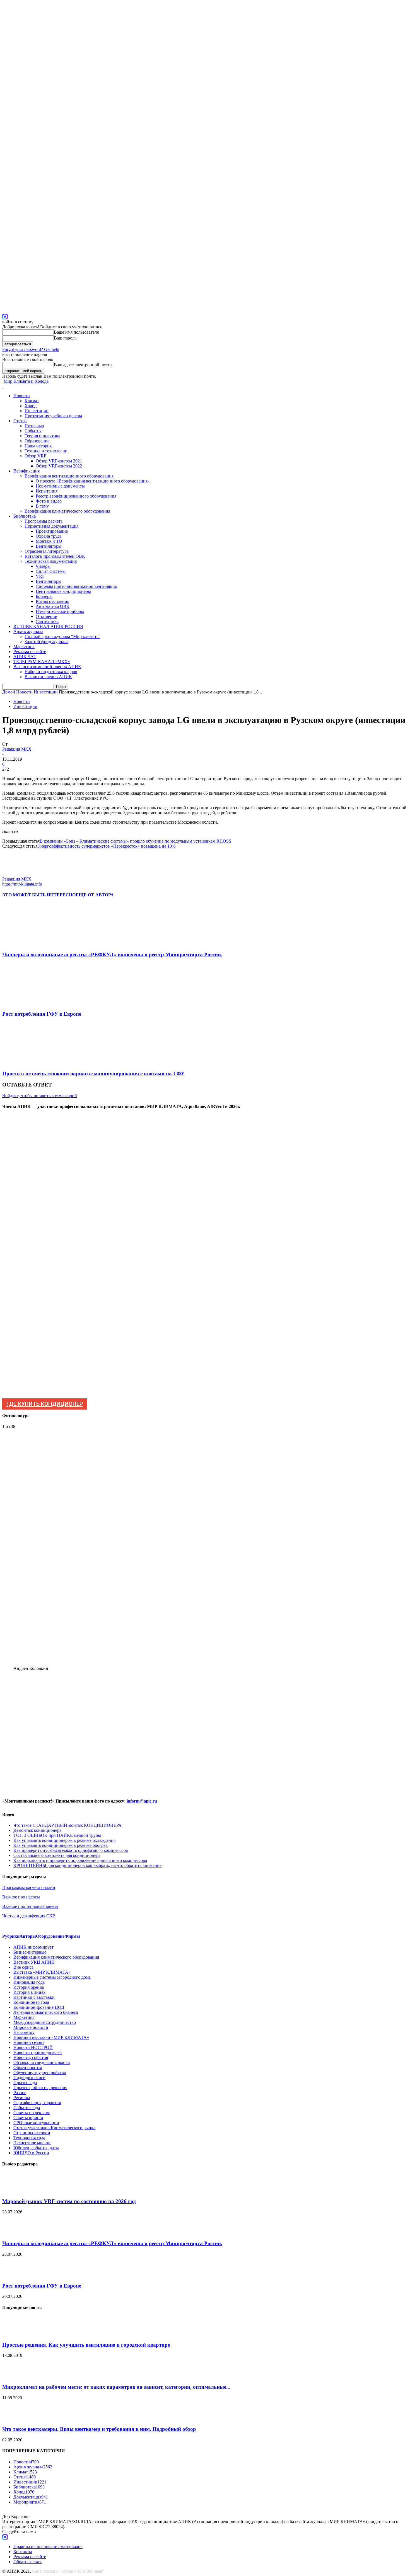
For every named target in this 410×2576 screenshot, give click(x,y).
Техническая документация (51, 561)
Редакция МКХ (17, 749)
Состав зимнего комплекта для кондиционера (57, 1855)
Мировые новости (31, 2027)
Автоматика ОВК (53, 606)
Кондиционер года (31, 2002)
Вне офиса (23, 1967)
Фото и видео (49, 501)
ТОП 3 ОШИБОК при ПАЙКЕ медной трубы (57, 1835)
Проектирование (52, 531)
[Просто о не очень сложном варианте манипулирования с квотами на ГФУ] (33, 1063)
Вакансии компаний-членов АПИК (47, 667)
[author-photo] (16, 874)
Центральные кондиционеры (63, 591)
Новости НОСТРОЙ (33, 2047)
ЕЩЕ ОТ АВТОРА (95, 895)
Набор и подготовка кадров (51, 672)
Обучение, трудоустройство (40, 2072)
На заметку (24, 2032)
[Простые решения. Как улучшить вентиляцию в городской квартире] (16, 2334)
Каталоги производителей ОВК (55, 556)
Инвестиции (37, 411)
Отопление (46, 616)
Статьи (20, 421)
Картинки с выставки (34, 1997)
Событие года (27, 2108)
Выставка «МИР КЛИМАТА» (42, 1972)
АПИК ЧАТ (25, 657)
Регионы (22, 2098)
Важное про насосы (21, 1897)
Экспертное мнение (32, 2143)
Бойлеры (44, 596)
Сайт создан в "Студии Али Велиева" (68, 2571)
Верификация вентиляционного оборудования (69, 476)
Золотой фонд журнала (46, 641)
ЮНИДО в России (31, 2153)
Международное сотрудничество (45, 2022)
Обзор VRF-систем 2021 (59, 461)
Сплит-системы (51, 571)
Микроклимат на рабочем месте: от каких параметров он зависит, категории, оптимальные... (116, 2387)
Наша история (38, 446)
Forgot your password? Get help (31, 349)
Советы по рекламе (32, 2113)
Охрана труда (49, 536)
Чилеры (43, 566)
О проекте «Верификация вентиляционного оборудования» (93, 481)
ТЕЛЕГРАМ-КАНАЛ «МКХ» (42, 662)
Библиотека (25, 516)
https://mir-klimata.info (22, 884)
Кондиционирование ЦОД (39, 2007)
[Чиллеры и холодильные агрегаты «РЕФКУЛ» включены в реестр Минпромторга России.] (33, 944)
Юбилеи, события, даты (36, 2148)
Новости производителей (38, 2052)
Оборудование (50, 1936)
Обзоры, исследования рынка (42, 2062)
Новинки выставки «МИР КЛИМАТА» (51, 2037)
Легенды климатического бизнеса (46, 2012)
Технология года (29, 2138)
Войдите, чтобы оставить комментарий (40, 1096)
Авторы (28, 1936)
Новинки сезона (29, 2042)
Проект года (25, 2083)
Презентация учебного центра (53, 416)
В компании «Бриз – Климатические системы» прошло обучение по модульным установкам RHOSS (135, 841)
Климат (32, 401)
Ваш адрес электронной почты (83, 365)
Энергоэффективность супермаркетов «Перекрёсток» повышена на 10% (106, 846)
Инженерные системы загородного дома (52, 1977)
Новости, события (31, 2057)
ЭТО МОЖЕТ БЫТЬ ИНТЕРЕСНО (39, 895)
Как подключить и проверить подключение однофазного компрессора (80, 1860)
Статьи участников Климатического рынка (54, 2128)
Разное (20, 2093)
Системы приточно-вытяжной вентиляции (77, 586)
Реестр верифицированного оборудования (76, 496)
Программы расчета (44, 521)
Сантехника (47, 621)
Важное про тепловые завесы (30, 1906)
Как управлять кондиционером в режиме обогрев (61, 1845)
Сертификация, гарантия (37, 2103)
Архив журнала (28, 631)
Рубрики (11, 1936)
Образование (37, 441)
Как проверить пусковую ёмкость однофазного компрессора (71, 1850)
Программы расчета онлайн (29, 1887)
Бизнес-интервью (30, 1952)
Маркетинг (24, 647)
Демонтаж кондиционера (37, 1830)
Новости (22, 396)
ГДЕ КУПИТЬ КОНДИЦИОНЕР (45, 1404)
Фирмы (72, 1936)
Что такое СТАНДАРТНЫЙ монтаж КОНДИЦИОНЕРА (67, 1825)
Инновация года (29, 1982)
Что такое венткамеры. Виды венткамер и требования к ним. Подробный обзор (99, 2429)
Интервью (34, 426)
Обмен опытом (28, 2067)
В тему (42, 506)
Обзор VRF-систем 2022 (59, 466)
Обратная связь (28, 2562)
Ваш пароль (65, 338)
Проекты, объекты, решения (40, 2088)
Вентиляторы (49, 546)
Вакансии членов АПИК (48, 677)
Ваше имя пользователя (76, 332)
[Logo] (3, 386)
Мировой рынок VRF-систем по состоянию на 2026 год (69, 2201)
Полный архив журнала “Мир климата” (62, 636)
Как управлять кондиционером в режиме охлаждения (64, 1840)
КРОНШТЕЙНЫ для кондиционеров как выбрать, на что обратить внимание (87, 1865)
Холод (31, 406)
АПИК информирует (33, 1947)
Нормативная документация (51, 526)
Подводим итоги (29, 2077)
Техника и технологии (46, 451)
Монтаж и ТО (49, 541)
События (33, 431)
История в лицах (29, 1992)
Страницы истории (32, 2133)
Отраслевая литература (47, 551)
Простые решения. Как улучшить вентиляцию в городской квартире (86, 2345)
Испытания (47, 491)
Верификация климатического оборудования (67, 511)
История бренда (29, 1987)
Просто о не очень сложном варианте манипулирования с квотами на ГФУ (93, 1074)
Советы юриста (28, 2118)
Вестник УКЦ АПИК (34, 1962)
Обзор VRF (35, 456)
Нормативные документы (60, 486)
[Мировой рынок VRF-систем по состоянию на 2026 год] (16, 2190)
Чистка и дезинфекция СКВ (29, 1916)
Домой (9, 692)
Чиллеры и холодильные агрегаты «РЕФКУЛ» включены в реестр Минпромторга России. (112, 955)
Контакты (23, 2552)
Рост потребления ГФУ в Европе (42, 1014)
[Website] (5, 316)
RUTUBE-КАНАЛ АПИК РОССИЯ (48, 626)
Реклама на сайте (30, 652)
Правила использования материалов (48, 2547)
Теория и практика (42, 436)
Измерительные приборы (60, 611)
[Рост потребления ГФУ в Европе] (33, 1003)
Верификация (26, 471)
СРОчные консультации (36, 2123)
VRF (40, 576)
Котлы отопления (52, 601)
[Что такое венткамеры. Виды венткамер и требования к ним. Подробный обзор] (16, 2418)
